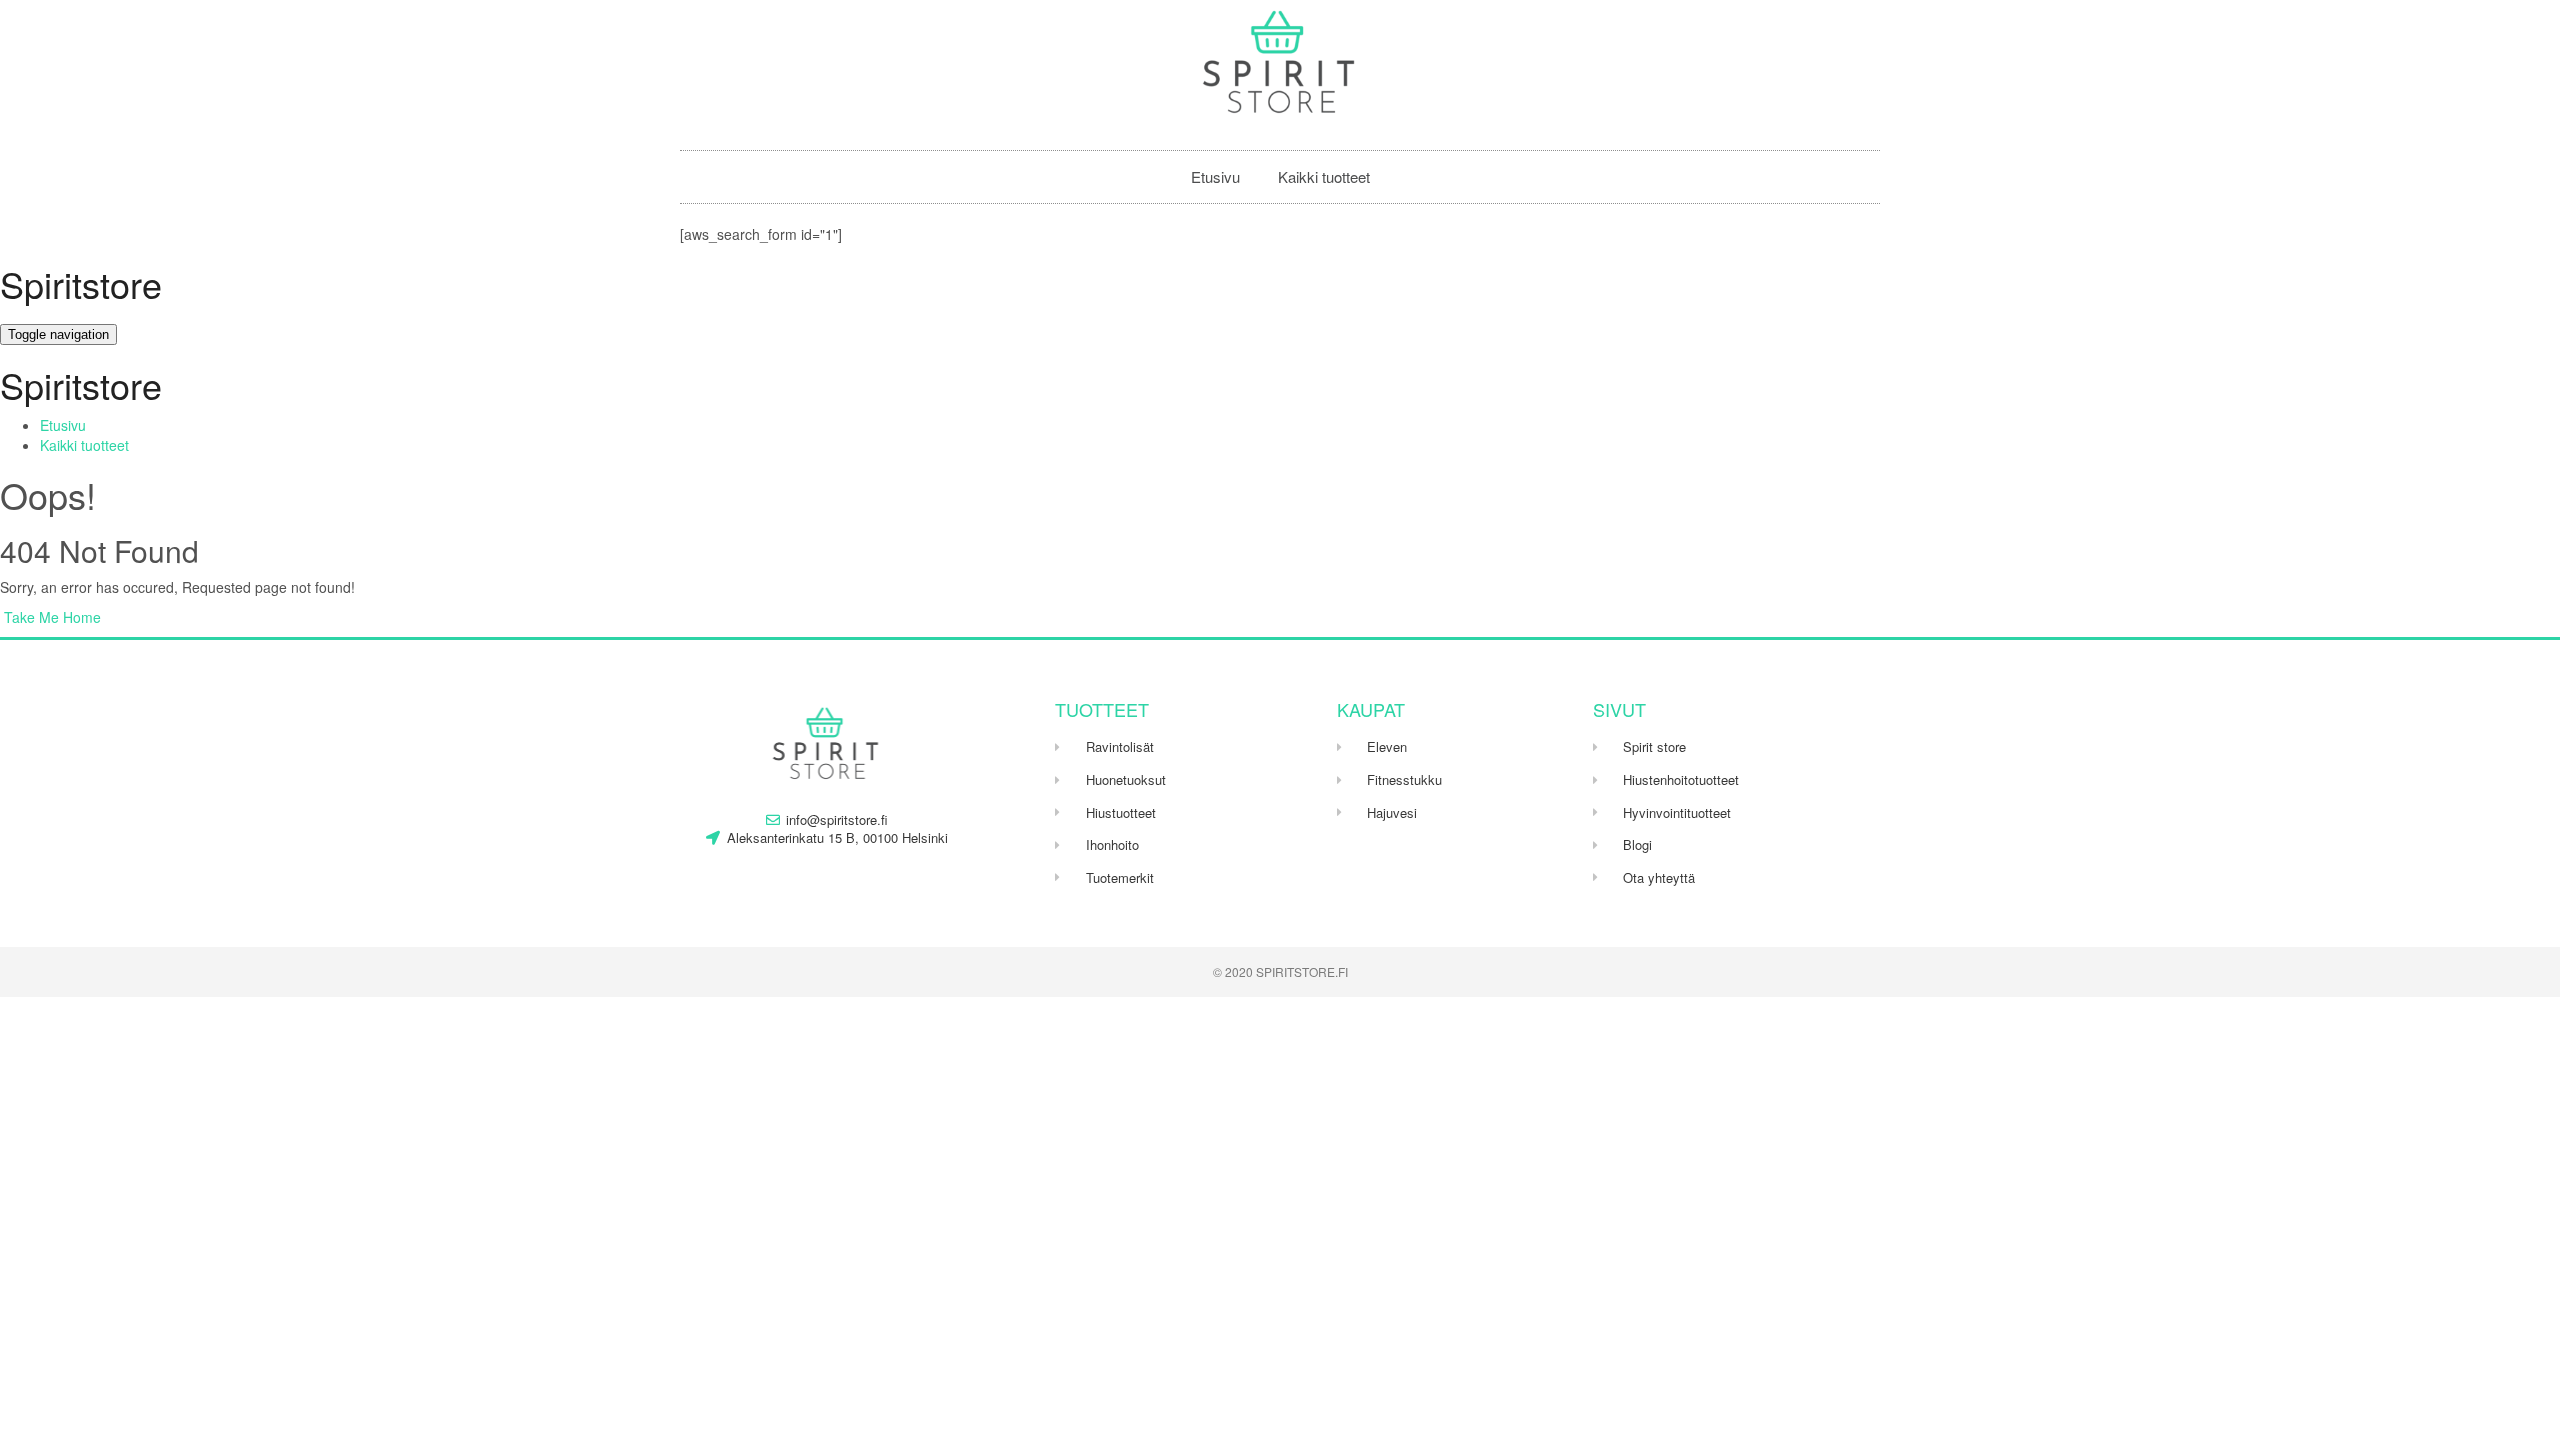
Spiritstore (81, 283)
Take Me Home (50, 617)
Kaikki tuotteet (1324, 176)
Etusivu (1215, 176)
